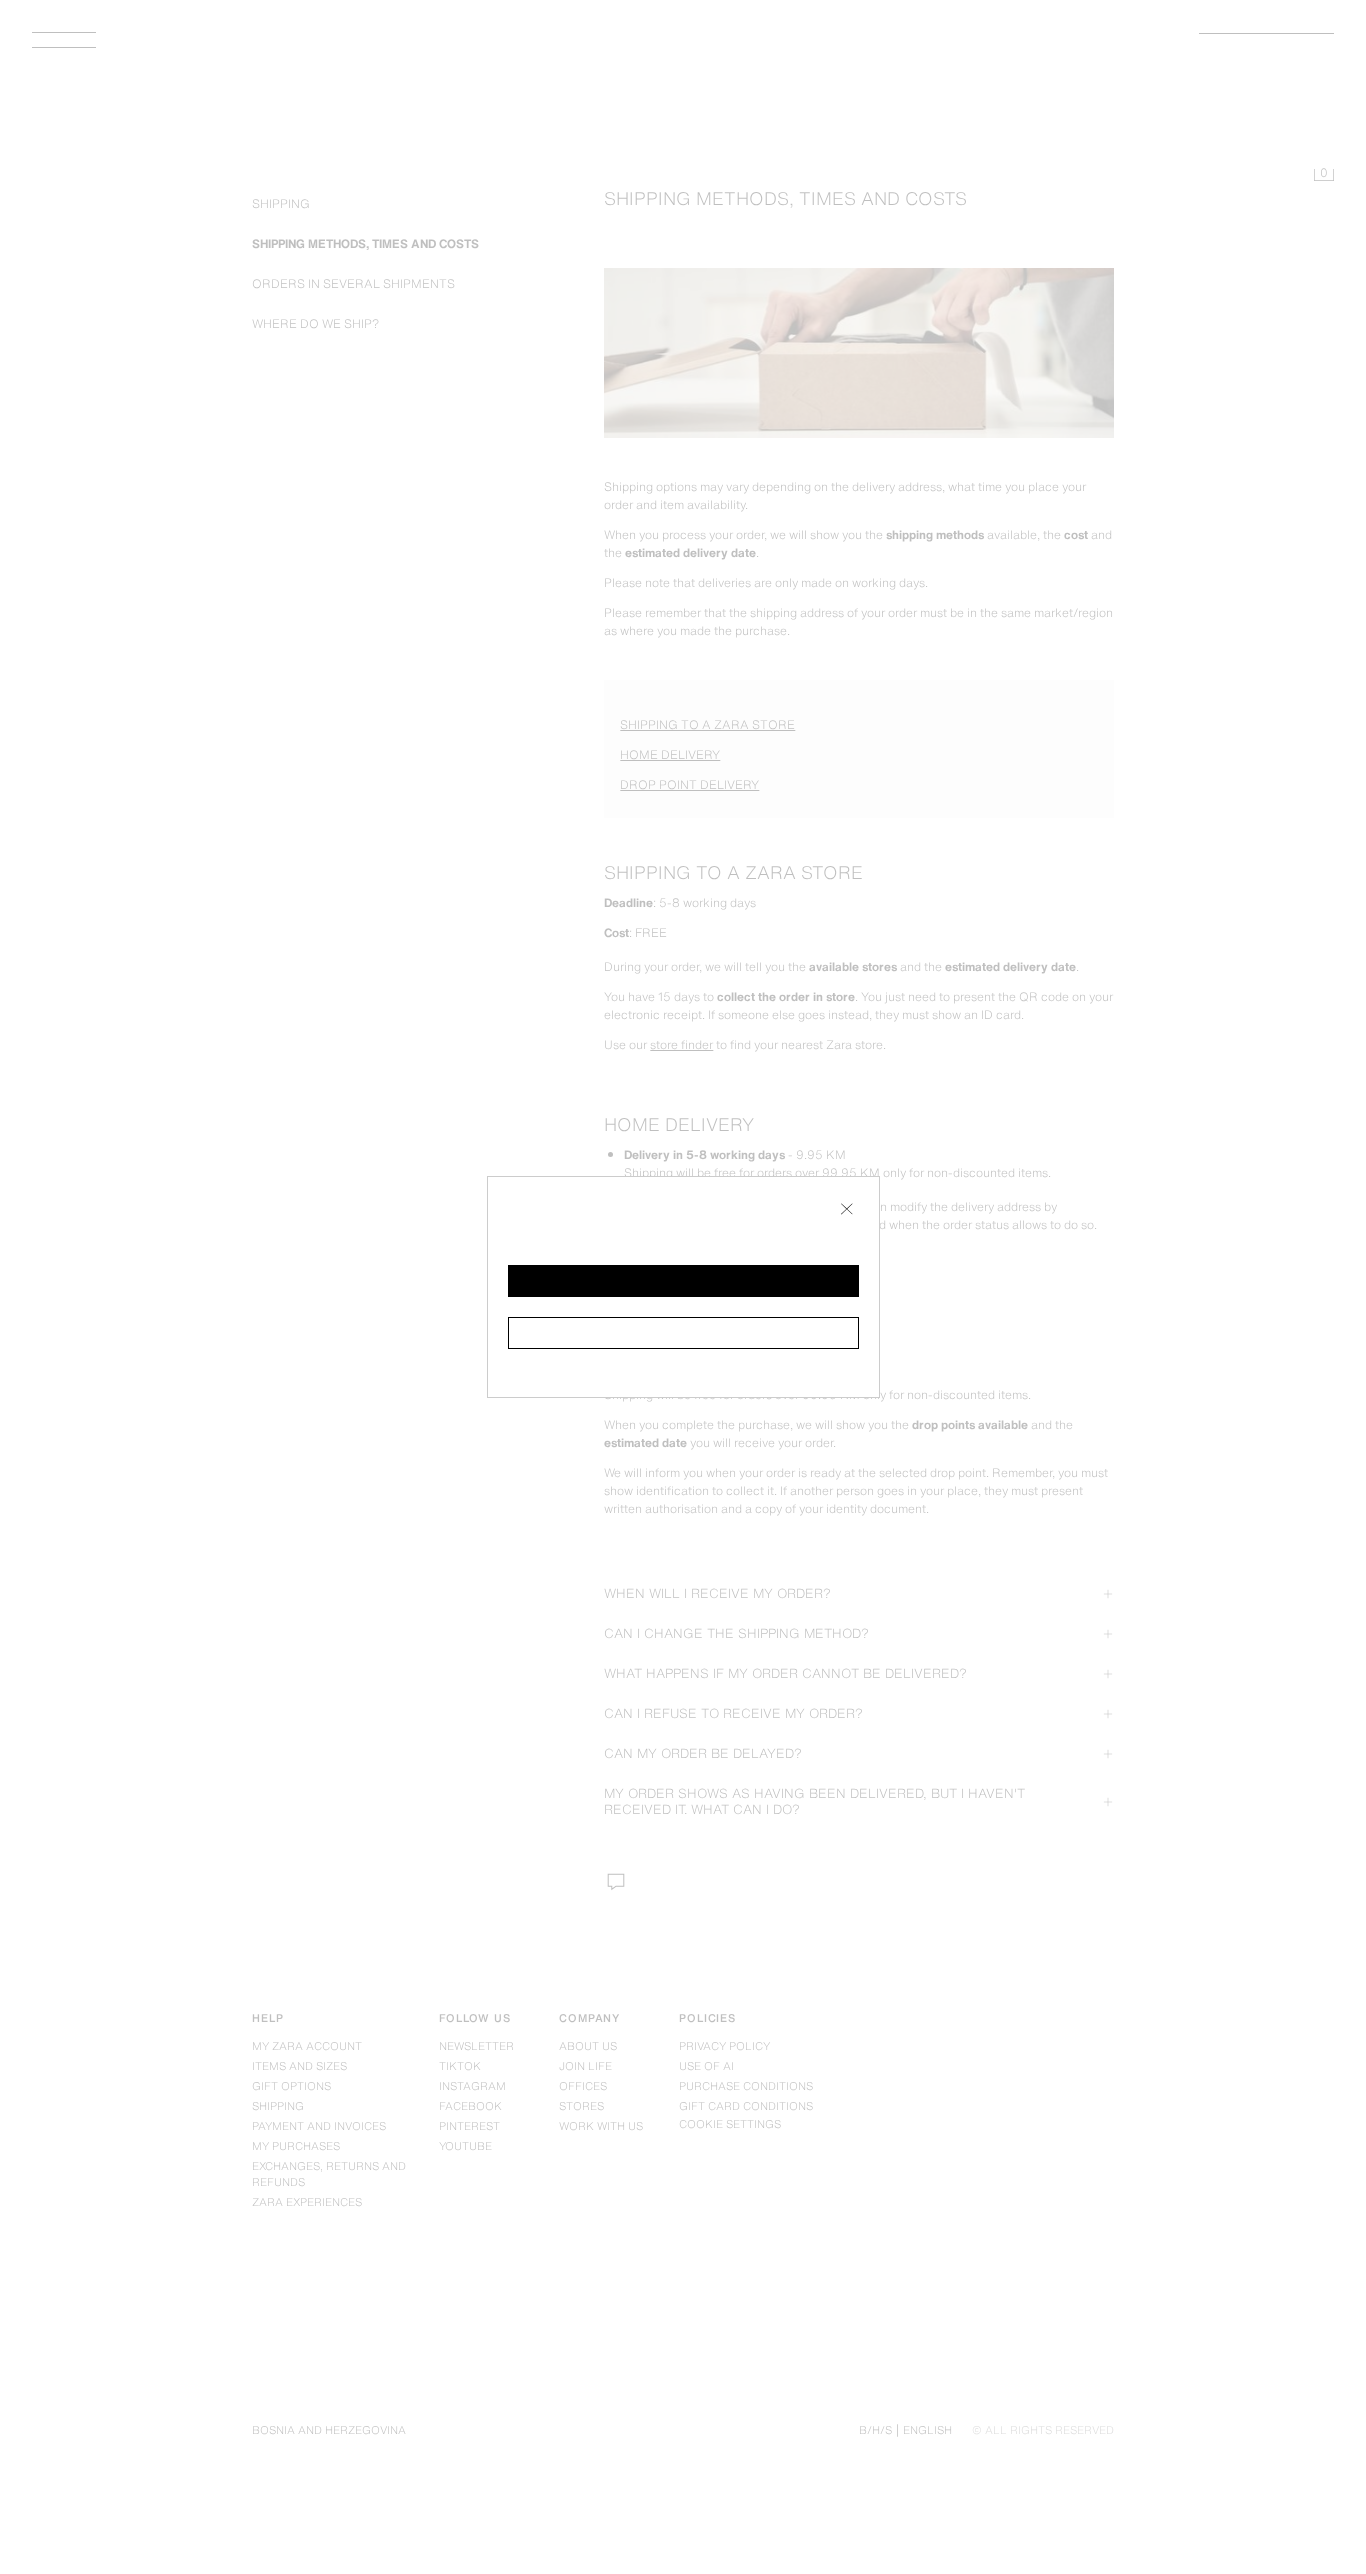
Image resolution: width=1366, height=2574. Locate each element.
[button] (683, 1281)
